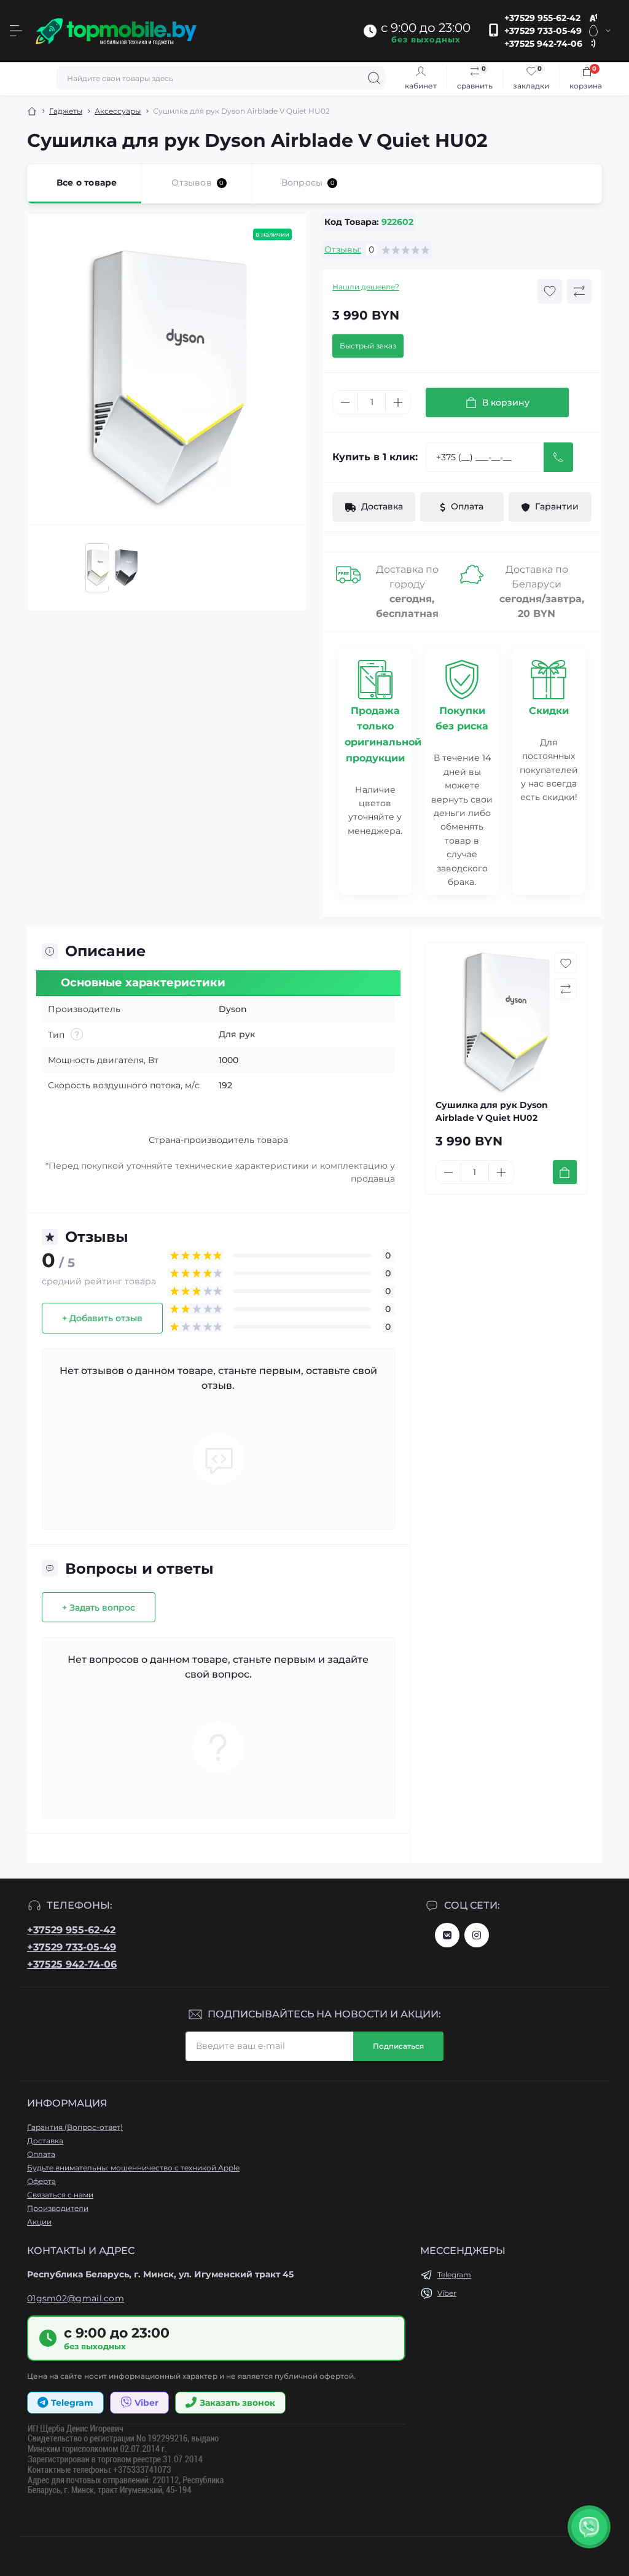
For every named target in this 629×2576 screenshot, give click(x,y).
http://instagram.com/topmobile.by (477, 1935)
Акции (39, 2222)
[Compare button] (579, 291)
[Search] (374, 78)
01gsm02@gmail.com (76, 2298)
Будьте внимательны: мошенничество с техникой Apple (133, 2168)
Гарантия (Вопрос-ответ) (75, 2127)
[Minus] (345, 402)
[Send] (558, 457)
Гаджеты (66, 111)
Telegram (454, 2275)
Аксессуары (118, 111)
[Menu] (16, 31)
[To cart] (565, 1172)
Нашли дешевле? (366, 287)
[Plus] (398, 402)
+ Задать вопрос (99, 1608)
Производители (58, 2208)
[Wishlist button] (550, 291)
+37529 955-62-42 (542, 18)
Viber (447, 2293)
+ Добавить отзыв (102, 1318)
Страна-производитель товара (218, 1140)
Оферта (41, 2181)
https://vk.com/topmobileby (447, 1935)
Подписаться (398, 2046)
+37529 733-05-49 (543, 31)
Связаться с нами (60, 2195)
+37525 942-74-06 (543, 44)
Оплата (41, 2154)
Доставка (45, 2141)
